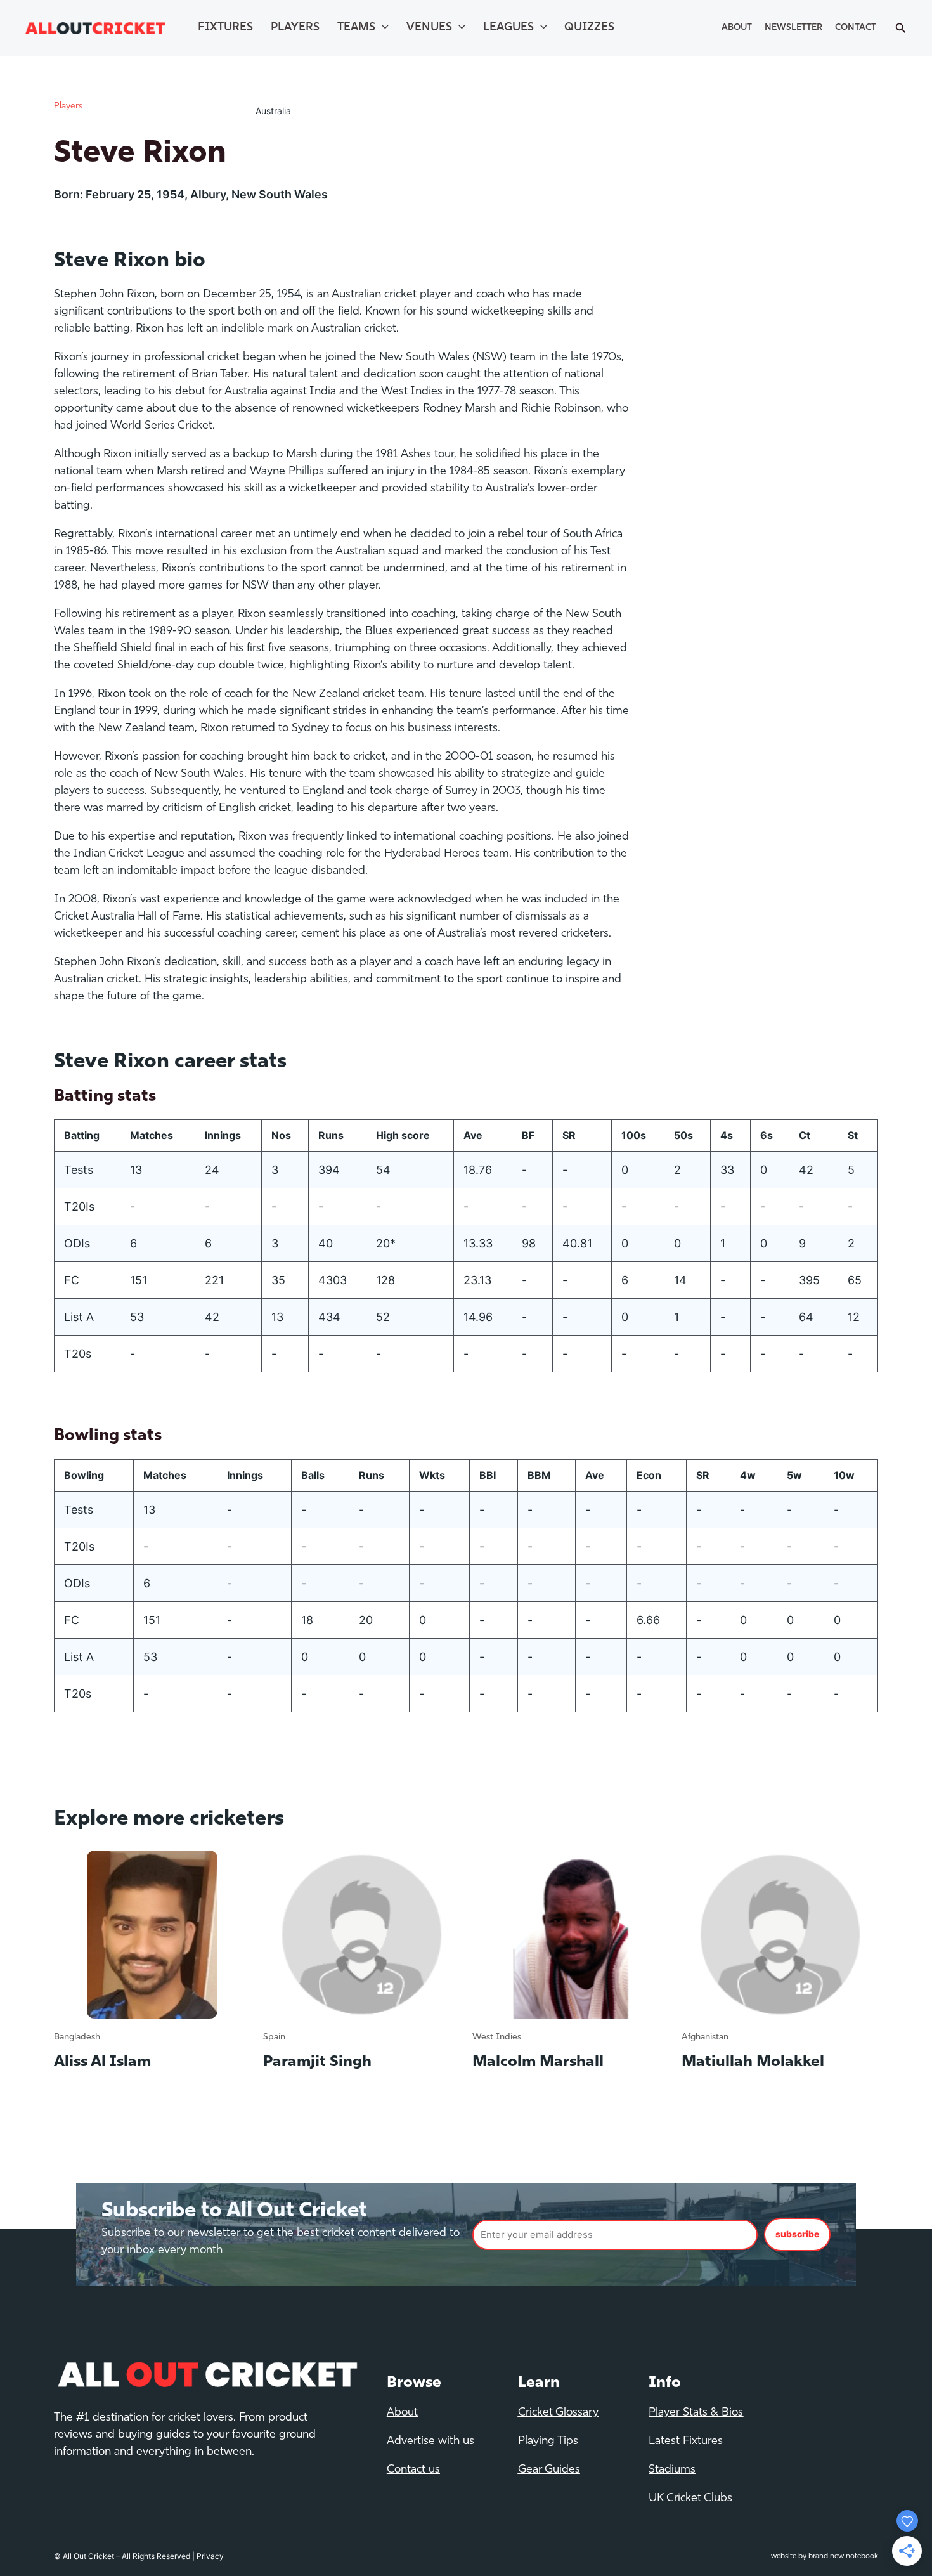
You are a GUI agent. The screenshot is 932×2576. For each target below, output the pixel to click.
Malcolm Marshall (538, 2062)
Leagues (508, 28)
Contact (856, 28)
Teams (356, 28)
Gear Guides (549, 2470)
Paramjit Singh (317, 2062)
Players (295, 28)
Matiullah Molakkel (753, 2062)
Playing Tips (548, 2442)
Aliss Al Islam (102, 2062)
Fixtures (225, 28)
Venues (429, 28)
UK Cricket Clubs (690, 2499)
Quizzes (589, 28)
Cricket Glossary (558, 2413)
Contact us (413, 2470)
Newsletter (793, 28)
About (737, 28)
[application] (382, 28)
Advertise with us (430, 2442)
